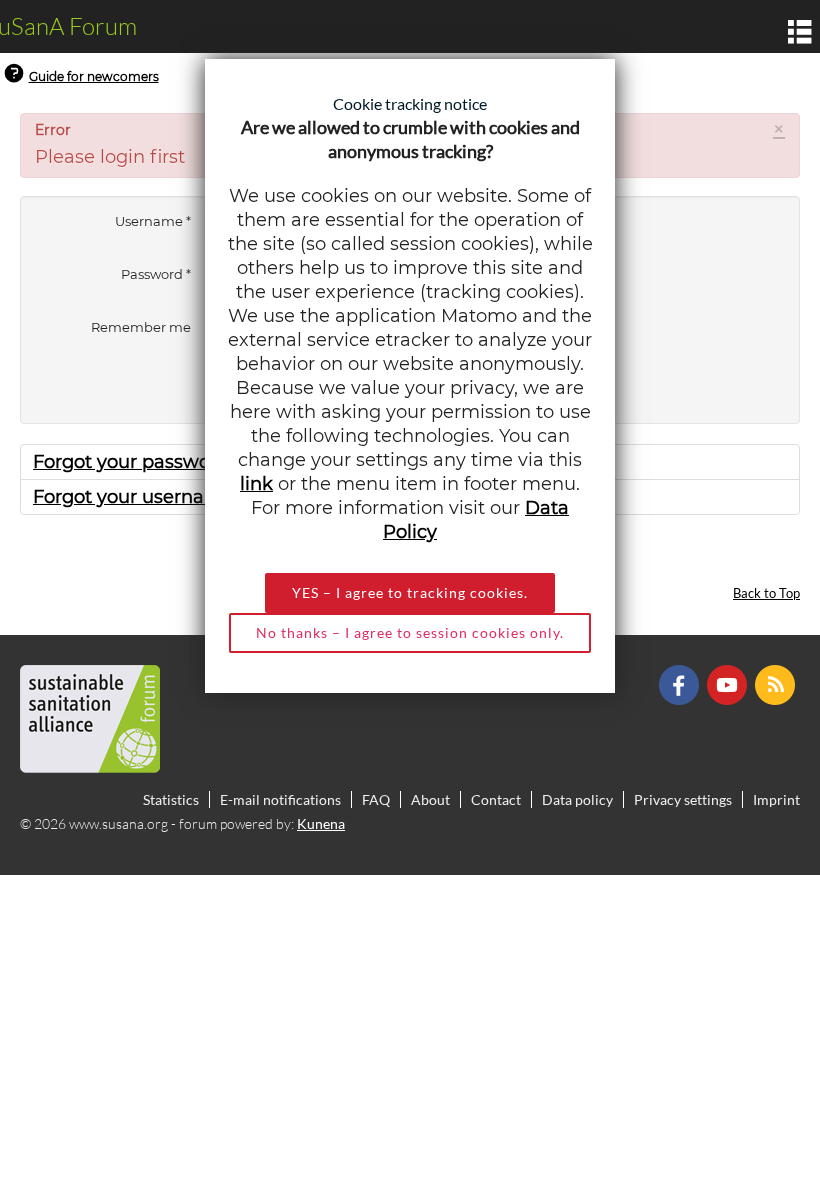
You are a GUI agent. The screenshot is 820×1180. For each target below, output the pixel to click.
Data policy (577, 799)
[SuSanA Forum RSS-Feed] (777, 683)
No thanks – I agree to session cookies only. (410, 632)
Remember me (141, 327)
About (430, 799)
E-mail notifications (280, 799)
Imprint (776, 799)
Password (156, 274)
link (256, 484)
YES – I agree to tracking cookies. (410, 592)
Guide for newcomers (94, 76)
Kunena (321, 823)
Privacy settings (683, 799)
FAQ (376, 799)
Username (153, 221)
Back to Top (766, 593)
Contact (496, 799)
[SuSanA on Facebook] (681, 683)
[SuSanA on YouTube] (729, 683)
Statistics (171, 799)
